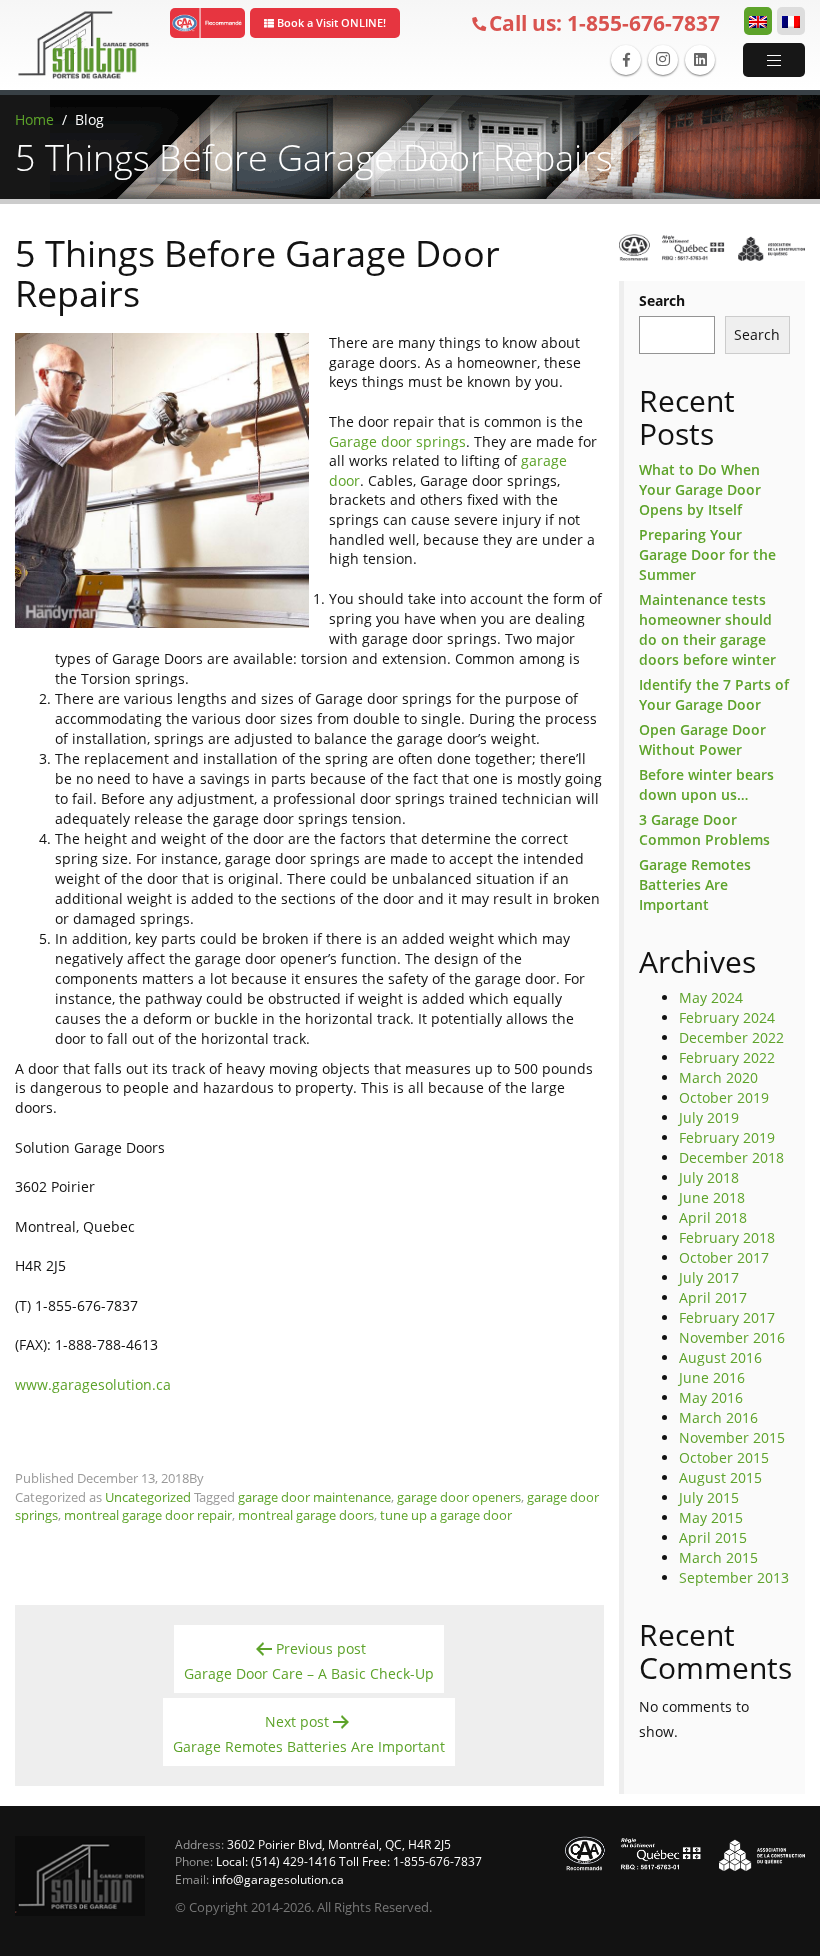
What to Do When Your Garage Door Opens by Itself (700, 489)
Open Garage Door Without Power (702, 739)
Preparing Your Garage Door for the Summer (707, 554)
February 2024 (727, 1017)
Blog (89, 119)
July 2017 (709, 1277)
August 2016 (720, 1357)
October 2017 (724, 1257)
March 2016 (718, 1417)
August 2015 (720, 1477)
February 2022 (727, 1057)
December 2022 (731, 1037)
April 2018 (713, 1217)
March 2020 (718, 1077)
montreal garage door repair (148, 1515)
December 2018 (731, 1157)
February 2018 (727, 1237)
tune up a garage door (446, 1515)
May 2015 (711, 1517)
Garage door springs (397, 441)
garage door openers (459, 1497)
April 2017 (713, 1297)
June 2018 (712, 1197)
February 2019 (727, 1137)
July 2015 (709, 1497)
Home (34, 119)
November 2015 (732, 1437)
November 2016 (732, 1337)
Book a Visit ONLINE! (330, 22)
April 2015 (713, 1537)
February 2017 (727, 1317)
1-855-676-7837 (604, 23)
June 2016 (712, 1377)
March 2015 (718, 1557)
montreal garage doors (306, 1515)
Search (662, 300)
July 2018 (709, 1177)
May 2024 (711, 997)
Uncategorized (148, 1497)
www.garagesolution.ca (93, 1384)
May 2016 (711, 1397)
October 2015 (724, 1457)
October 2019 (724, 1097)
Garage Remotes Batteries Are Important (695, 884)
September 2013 (734, 1577)
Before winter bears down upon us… (706, 784)
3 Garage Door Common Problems (704, 829)
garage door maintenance (314, 1497)
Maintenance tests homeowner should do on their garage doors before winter (707, 629)
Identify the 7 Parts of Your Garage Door (714, 694)
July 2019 (709, 1117)
